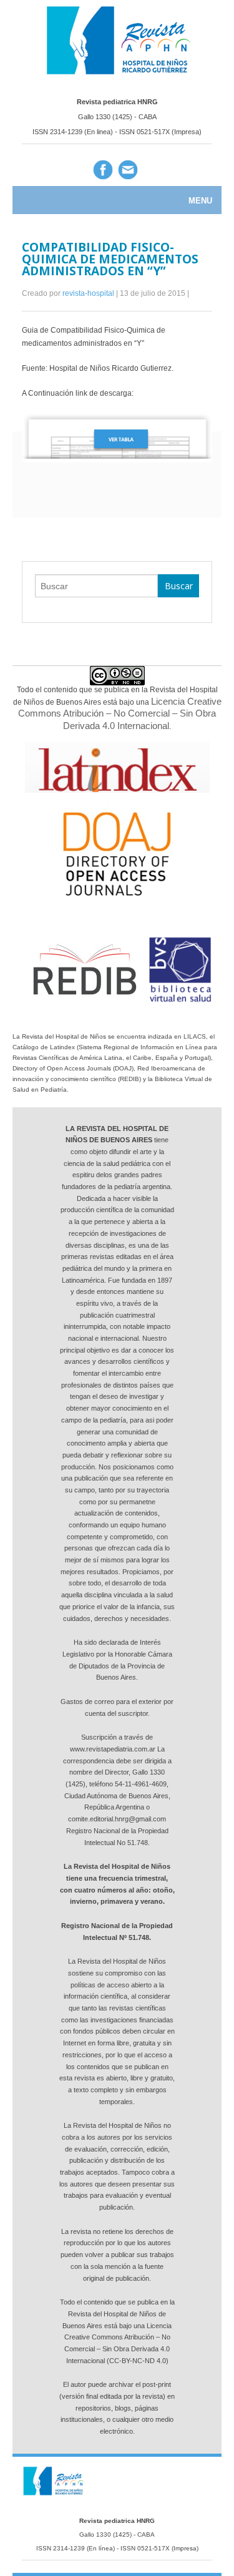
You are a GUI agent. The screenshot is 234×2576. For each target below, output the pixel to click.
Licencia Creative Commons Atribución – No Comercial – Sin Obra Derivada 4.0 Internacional (120, 713)
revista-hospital (89, 293)
